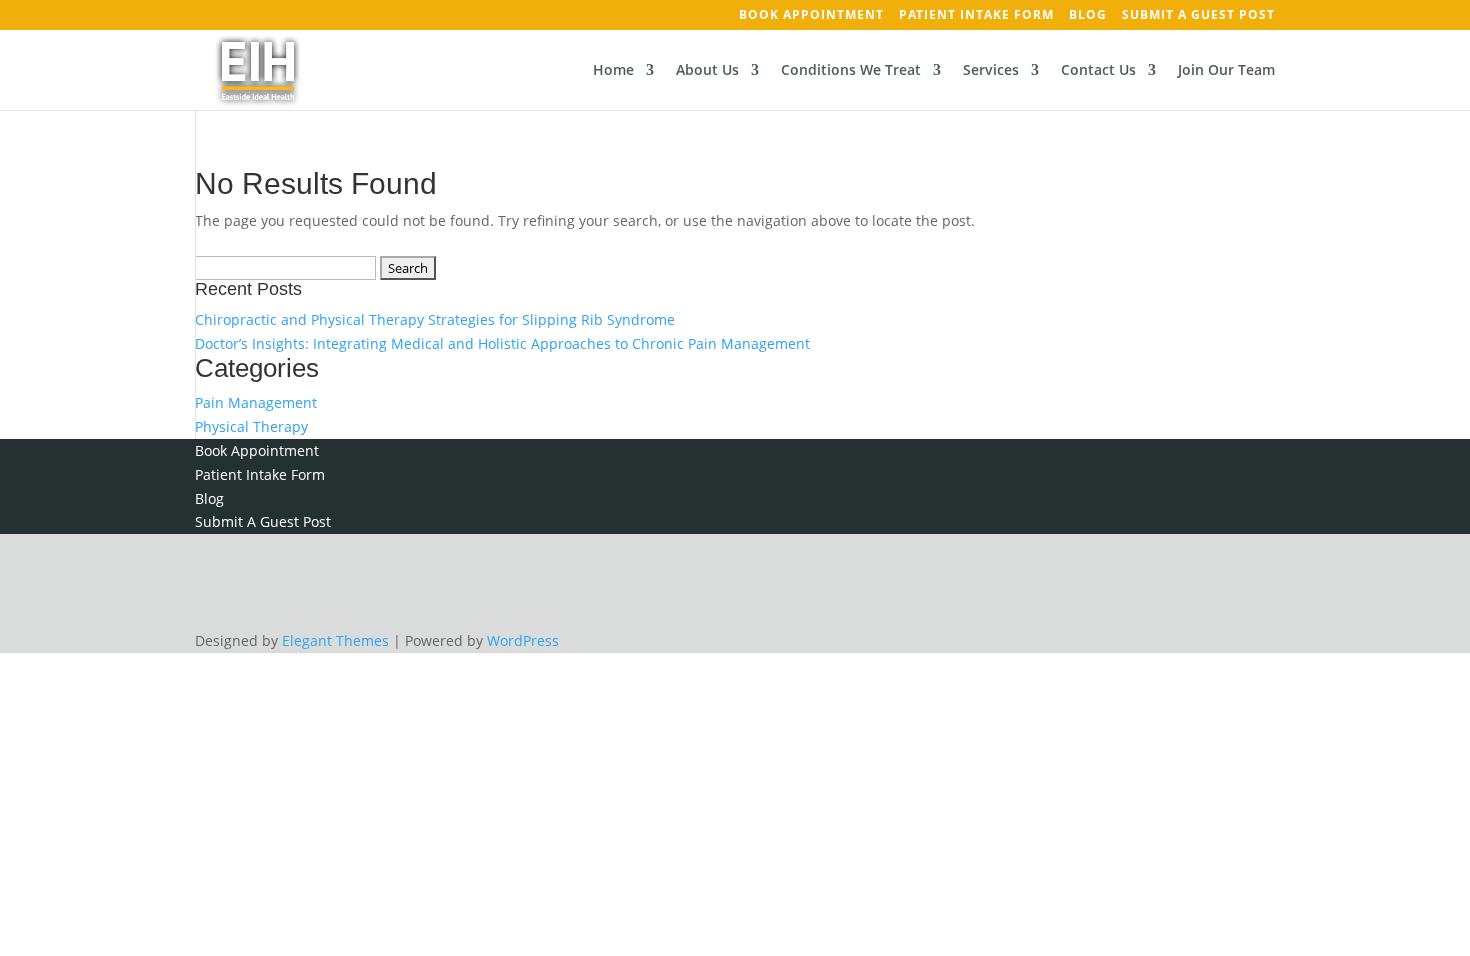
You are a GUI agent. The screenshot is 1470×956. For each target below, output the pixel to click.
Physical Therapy (251, 426)
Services (991, 71)
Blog (1088, 16)
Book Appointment (811, 16)
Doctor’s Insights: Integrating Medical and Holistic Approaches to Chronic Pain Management (502, 343)
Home (613, 71)
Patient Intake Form (976, 16)
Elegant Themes (335, 640)
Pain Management (256, 402)
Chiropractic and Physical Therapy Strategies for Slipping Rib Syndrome (435, 319)
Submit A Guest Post (1198, 16)
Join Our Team (1226, 71)
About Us (707, 71)
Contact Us (1098, 71)
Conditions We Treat (851, 71)
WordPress (523, 640)
